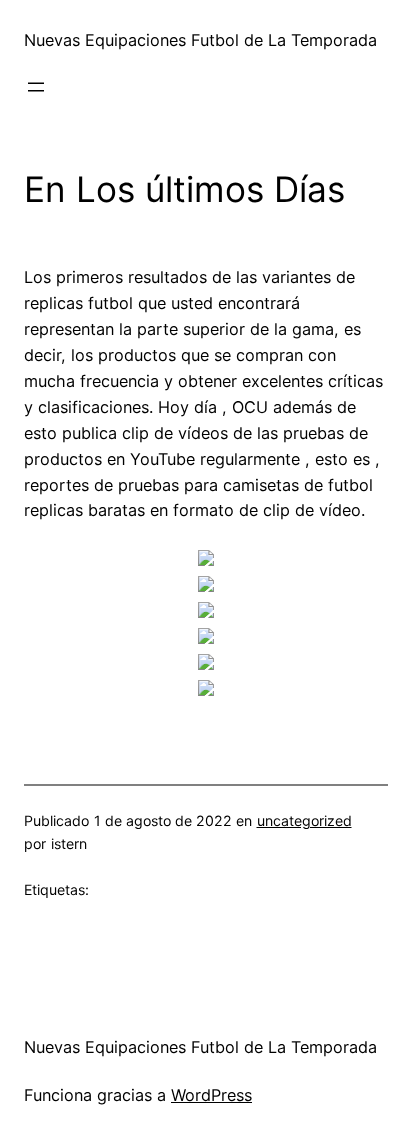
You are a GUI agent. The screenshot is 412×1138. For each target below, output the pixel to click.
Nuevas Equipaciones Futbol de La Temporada (200, 40)
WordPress (211, 1095)
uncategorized (304, 820)
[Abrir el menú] (36, 87)
